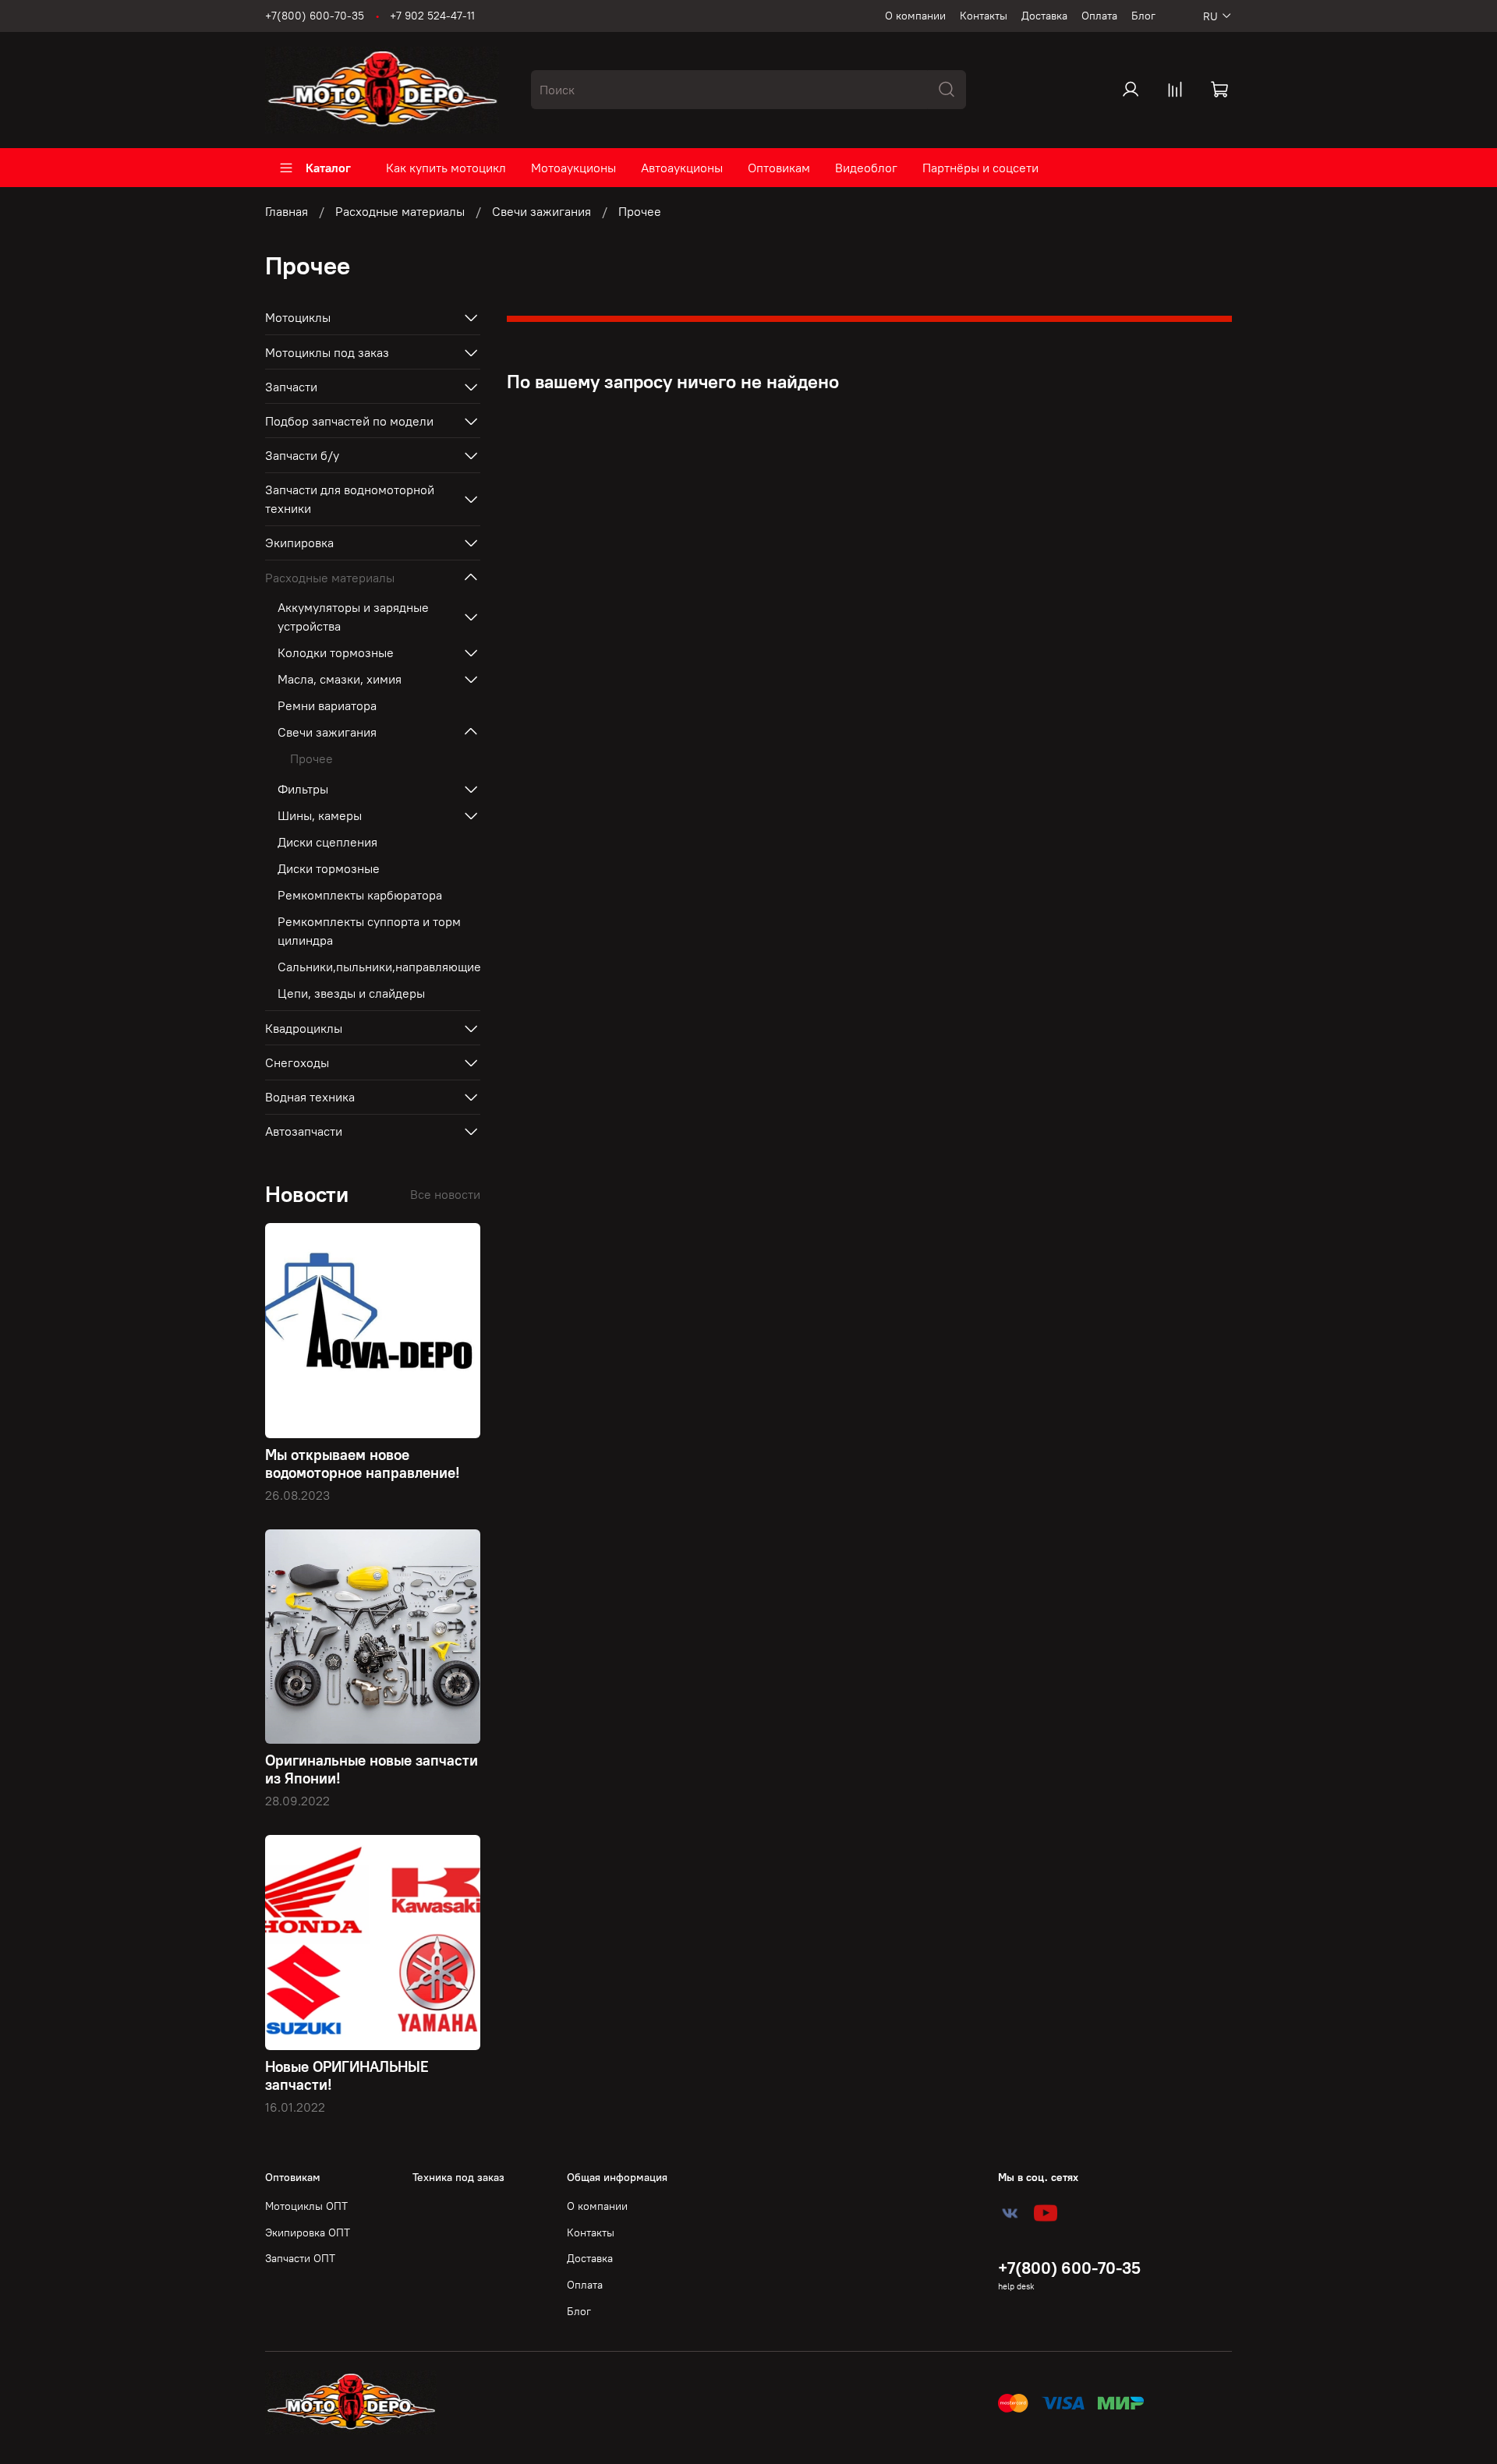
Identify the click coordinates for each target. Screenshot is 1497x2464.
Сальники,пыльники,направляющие (379, 967)
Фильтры (303, 789)
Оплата (1099, 16)
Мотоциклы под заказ (327, 352)
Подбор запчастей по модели (349, 421)
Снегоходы (297, 1062)
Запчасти (291, 387)
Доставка (1044, 16)
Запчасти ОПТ (300, 2258)
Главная (287, 211)
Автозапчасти (304, 1131)
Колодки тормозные (336, 652)
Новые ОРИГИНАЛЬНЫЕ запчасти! (347, 2075)
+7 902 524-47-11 (432, 16)
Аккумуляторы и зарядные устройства (353, 617)
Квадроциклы (304, 1028)
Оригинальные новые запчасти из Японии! (372, 1769)
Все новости (445, 1194)
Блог (1143, 16)
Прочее (311, 758)
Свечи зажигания (541, 211)
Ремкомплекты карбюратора (360, 895)
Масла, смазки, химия (340, 679)
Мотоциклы (298, 317)
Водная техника (310, 1097)
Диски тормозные (329, 868)
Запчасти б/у (302, 455)
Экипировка (299, 543)
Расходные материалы (400, 211)
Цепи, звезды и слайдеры (351, 993)
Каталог (328, 168)
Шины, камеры (320, 815)
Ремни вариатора (327, 705)
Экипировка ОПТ (308, 2232)
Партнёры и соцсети (980, 168)
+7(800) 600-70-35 (315, 16)
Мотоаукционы (573, 168)
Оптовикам (779, 168)
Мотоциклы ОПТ (306, 2206)
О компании (915, 16)
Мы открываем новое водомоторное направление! (363, 1464)
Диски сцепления (327, 842)
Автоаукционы (682, 168)
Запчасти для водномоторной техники (350, 499)
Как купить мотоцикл (446, 168)
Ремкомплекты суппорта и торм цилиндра (369, 931)
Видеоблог (866, 168)
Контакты (984, 16)
